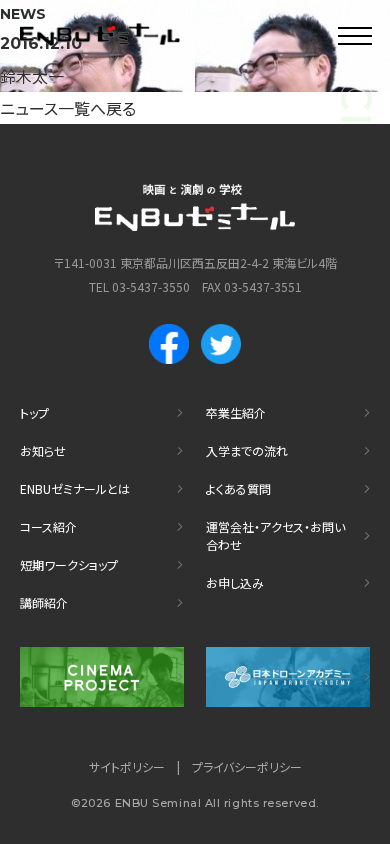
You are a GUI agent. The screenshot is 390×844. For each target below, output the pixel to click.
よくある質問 (238, 488)
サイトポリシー (127, 766)
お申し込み (235, 582)
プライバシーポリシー (247, 766)
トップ (34, 412)
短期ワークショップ (69, 564)
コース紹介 (48, 526)
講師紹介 (44, 602)
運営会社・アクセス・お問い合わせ (275, 535)
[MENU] (355, 35)
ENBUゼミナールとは (75, 488)
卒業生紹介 (236, 412)
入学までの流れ (247, 450)
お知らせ (43, 450)
